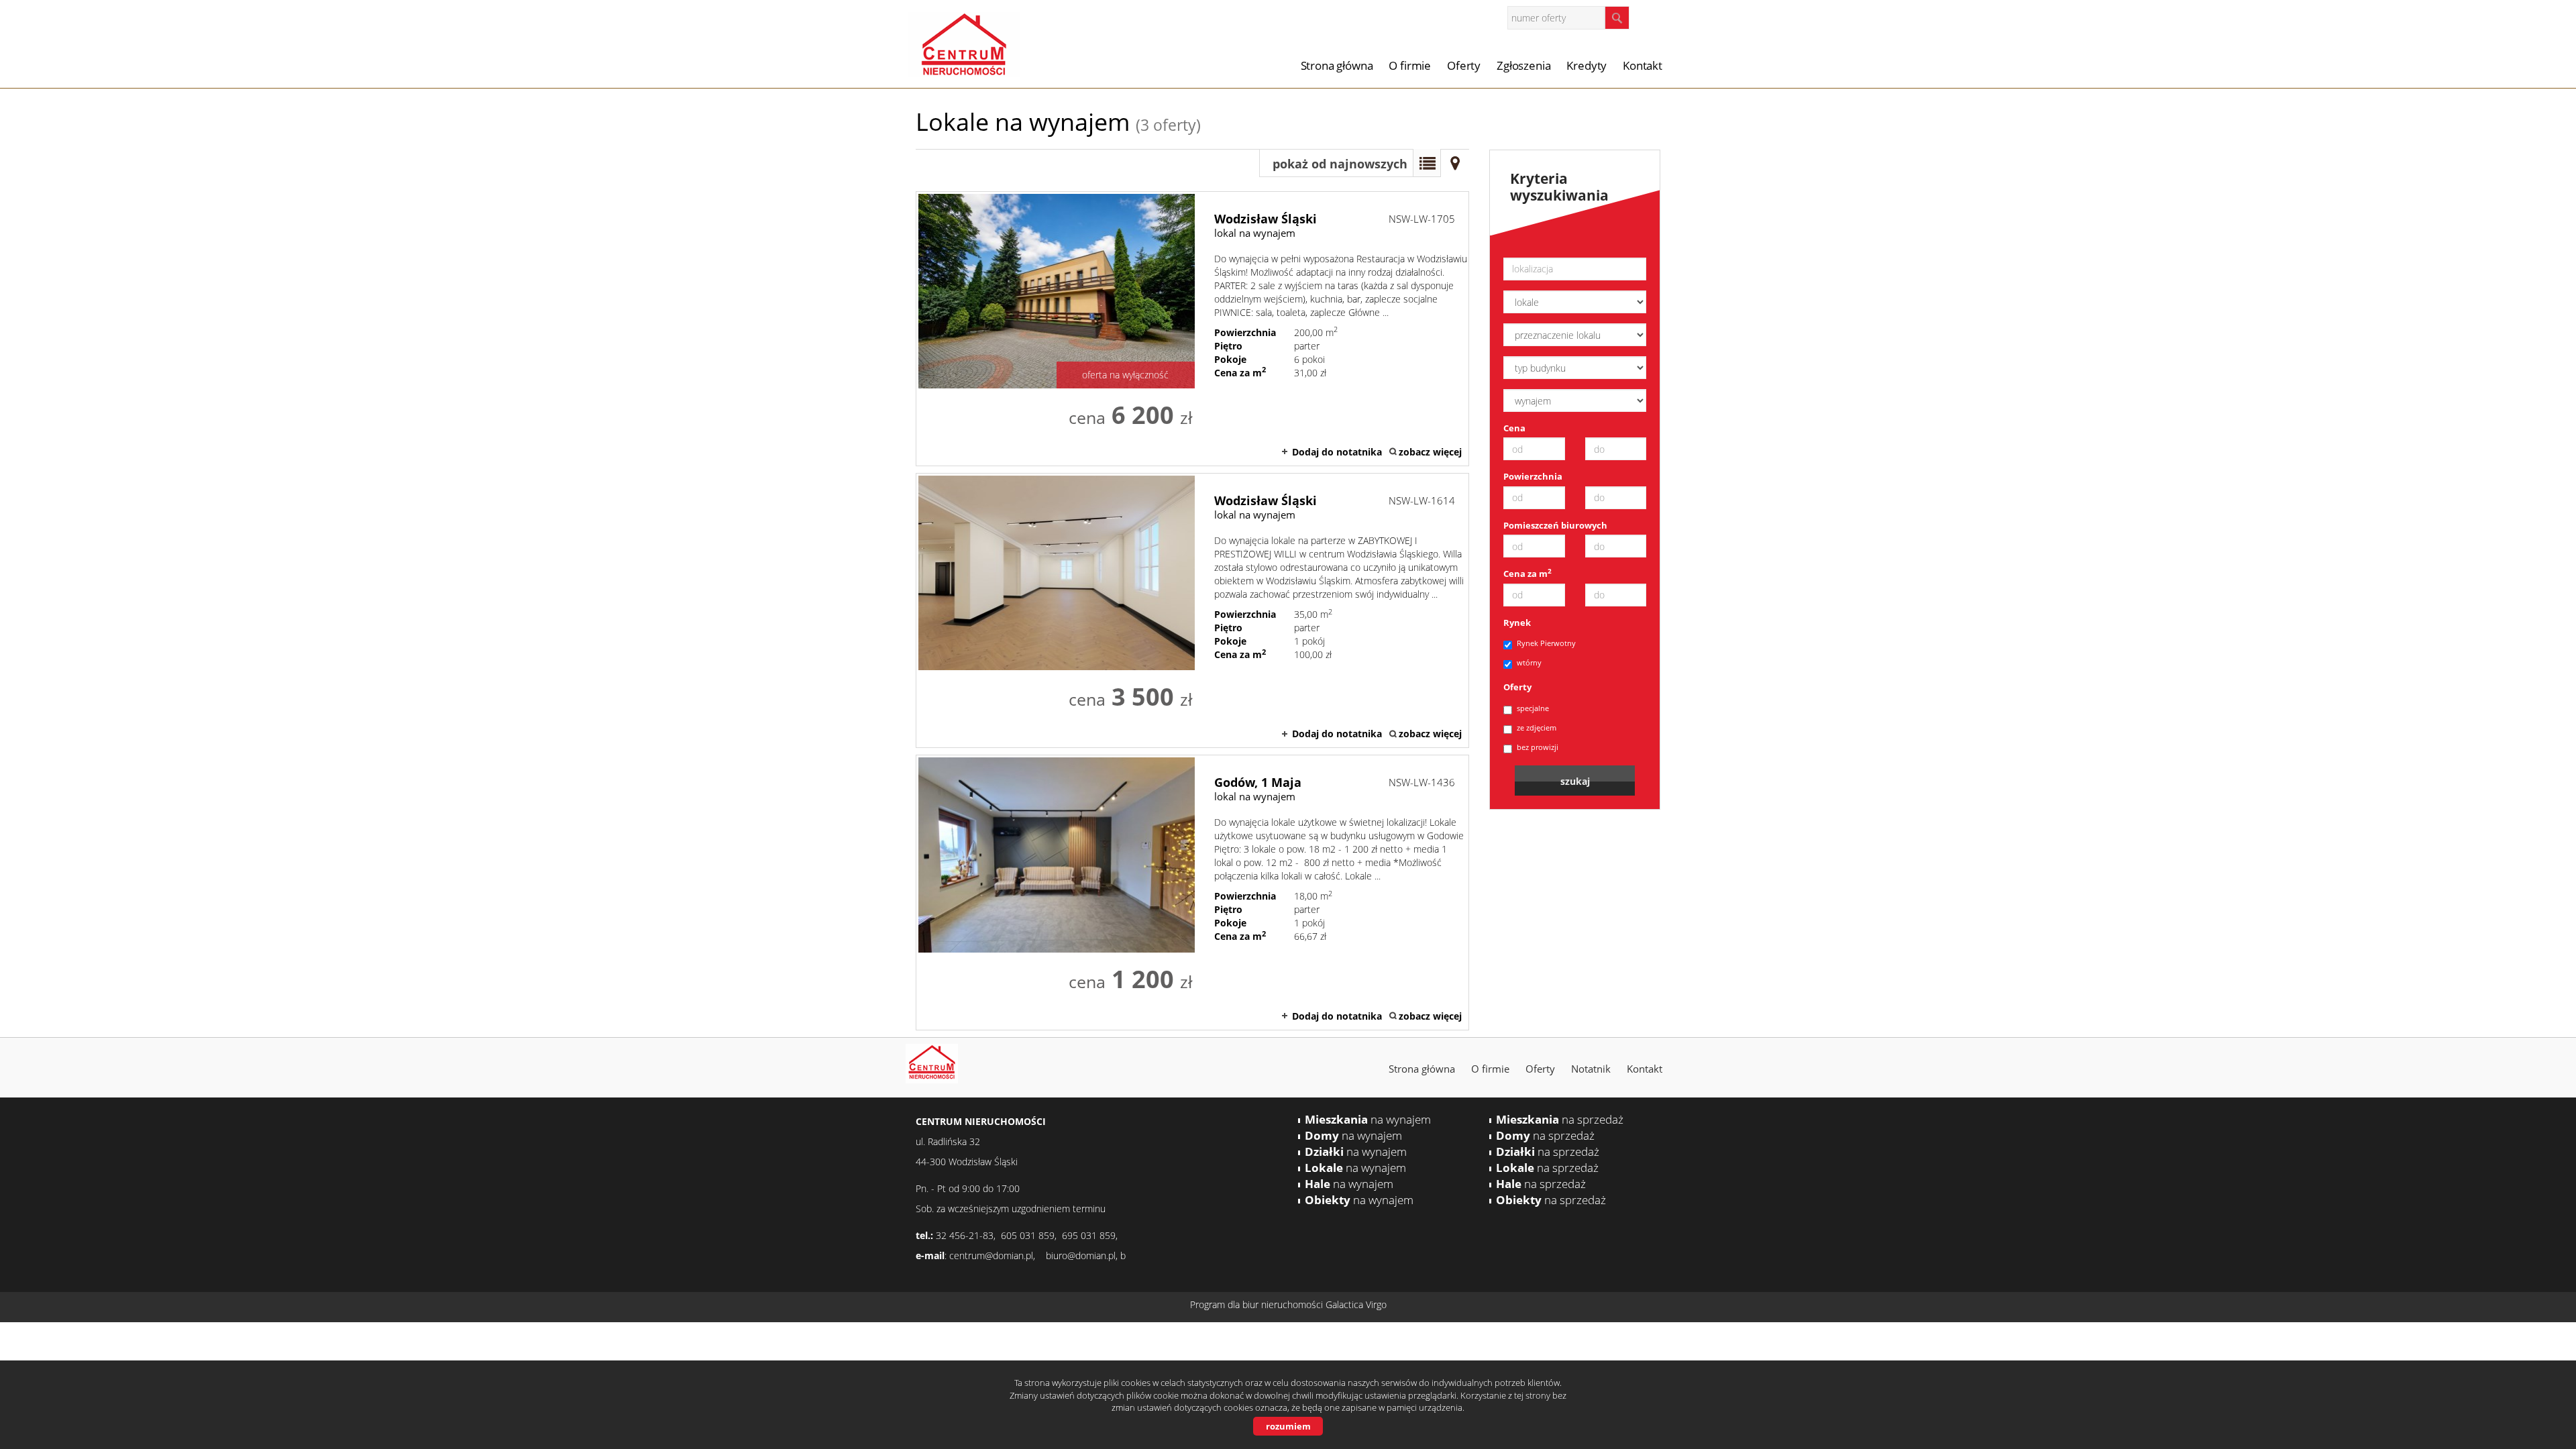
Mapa (1455, 163)
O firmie (1410, 65)
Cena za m (1527, 574)
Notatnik (1591, 1069)
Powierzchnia (1533, 476)
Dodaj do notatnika (1337, 452)
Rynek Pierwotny (1546, 643)
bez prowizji (1538, 747)
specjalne (1533, 708)
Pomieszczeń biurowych (1555, 525)
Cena (1514, 428)
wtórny (1529, 662)
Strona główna (1337, 65)
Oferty (1464, 65)
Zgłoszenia (1523, 65)
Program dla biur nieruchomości (1258, 1304)
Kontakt (1643, 65)
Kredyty (1587, 65)
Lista (1427, 163)
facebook (1657, 17)
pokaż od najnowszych (1340, 164)
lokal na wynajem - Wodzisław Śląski (1192, 329)
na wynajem (1368, 1119)
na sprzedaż (1560, 1119)
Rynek (1517, 623)
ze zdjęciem (1537, 728)
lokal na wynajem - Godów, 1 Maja (1192, 892)
